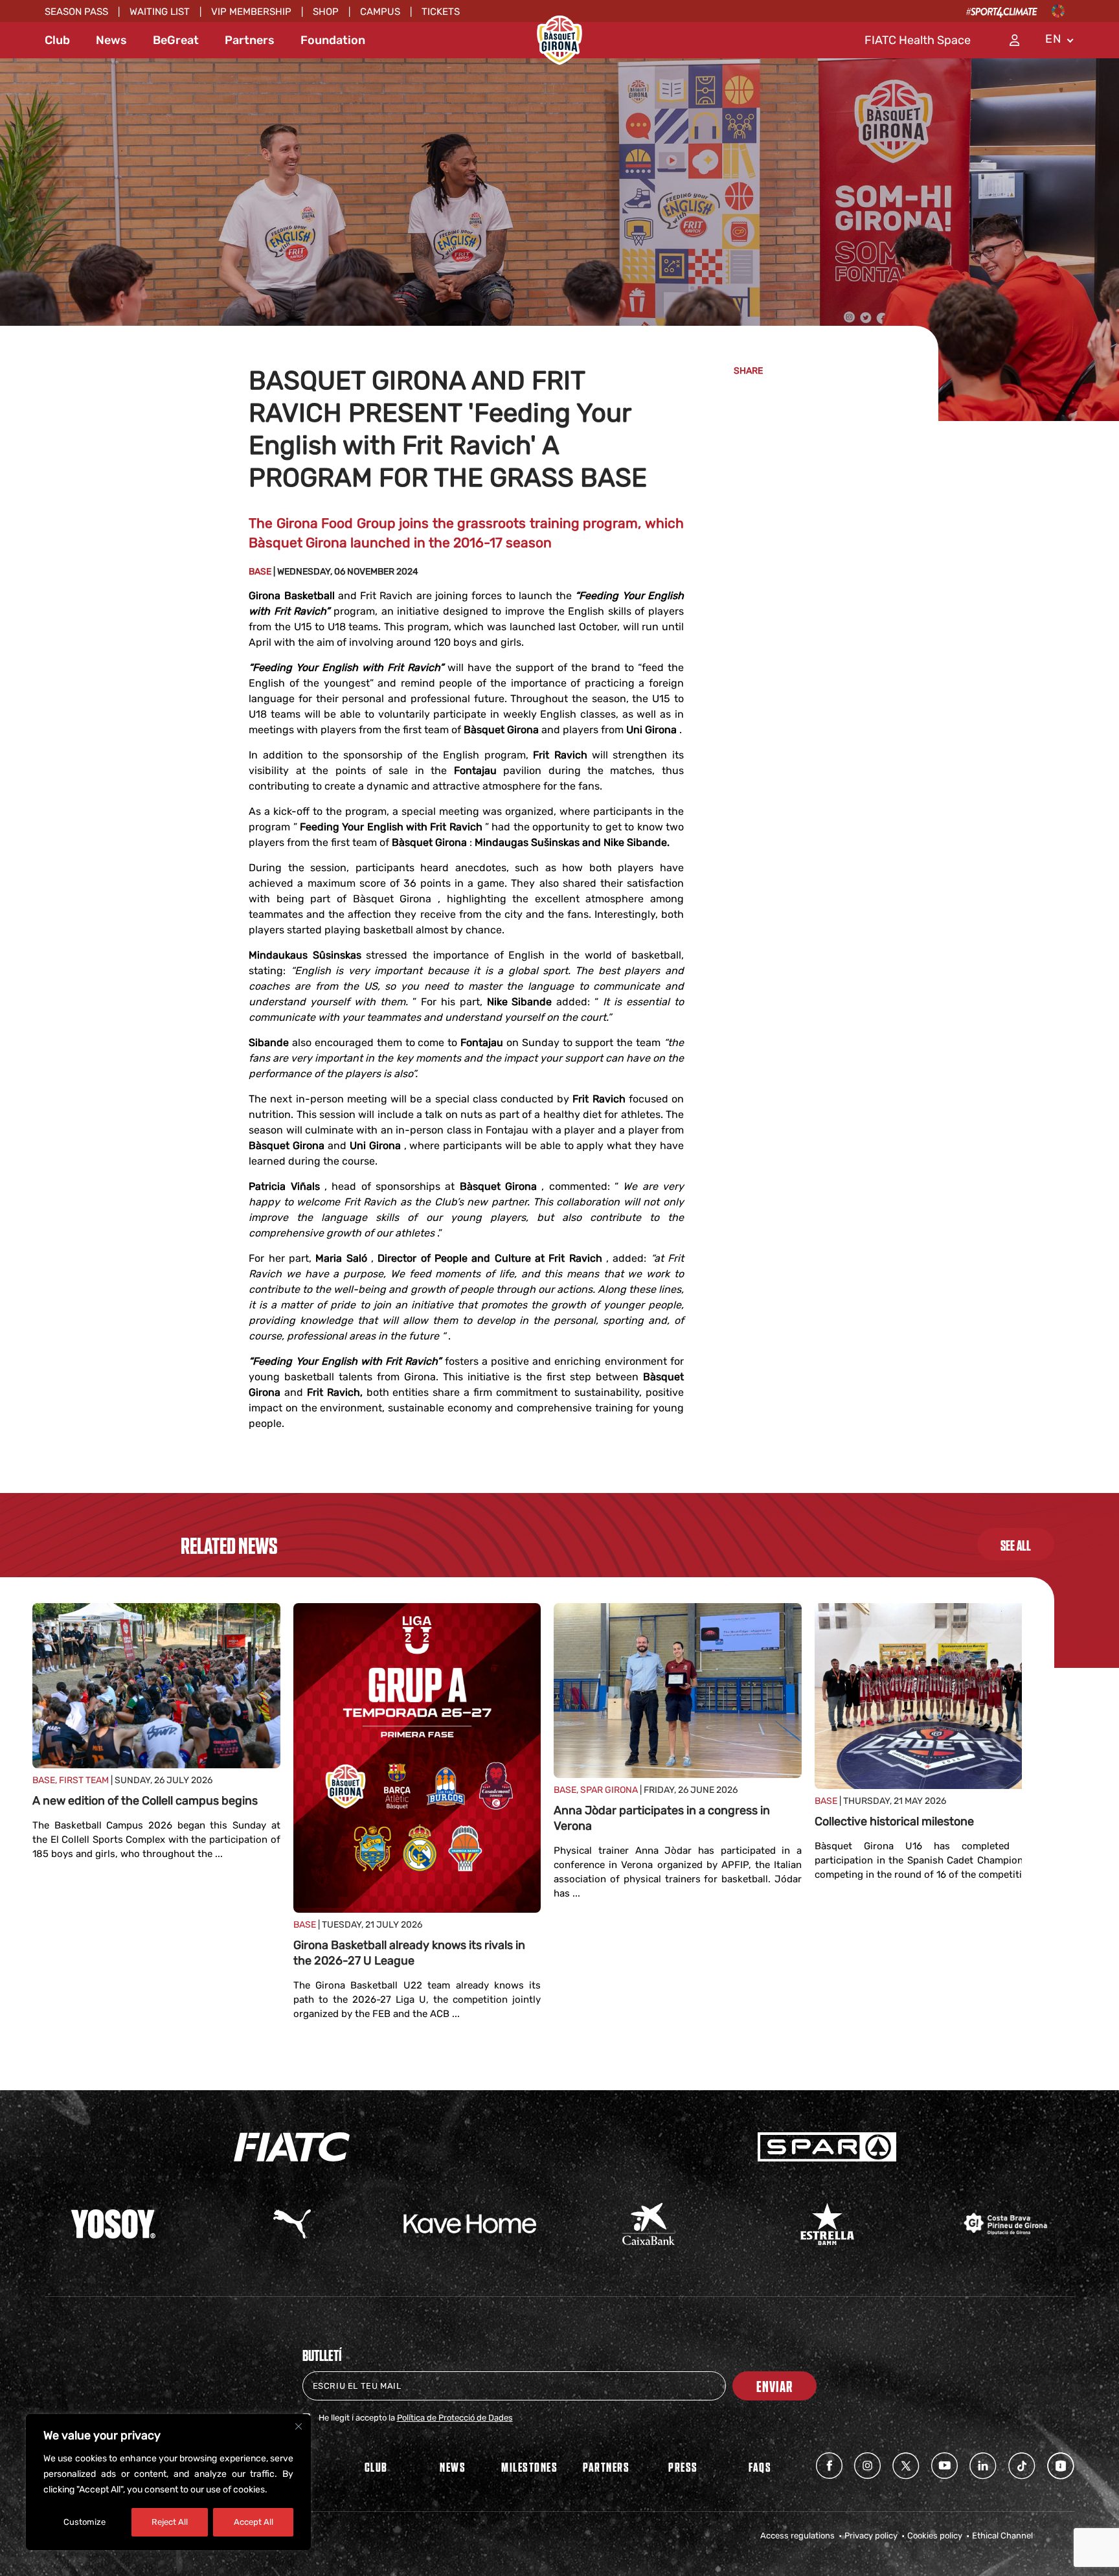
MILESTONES (529, 2467)
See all (1016, 1545)
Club (57, 40)
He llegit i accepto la (416, 2418)
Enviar (774, 2386)
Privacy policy (871, 2536)
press (683, 2467)
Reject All (170, 2522)
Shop (326, 12)
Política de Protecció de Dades (455, 2418)
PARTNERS (606, 2467)
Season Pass (76, 12)
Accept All (254, 2522)
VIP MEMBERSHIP (251, 12)
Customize (85, 2522)
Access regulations (797, 2536)
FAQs (760, 2467)
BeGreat (176, 40)
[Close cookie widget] (299, 2426)
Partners (250, 40)
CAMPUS (380, 12)
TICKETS (441, 12)
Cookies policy (935, 2536)
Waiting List (160, 12)
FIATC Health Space (918, 40)
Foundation (333, 40)
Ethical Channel (1002, 2536)
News (111, 40)
